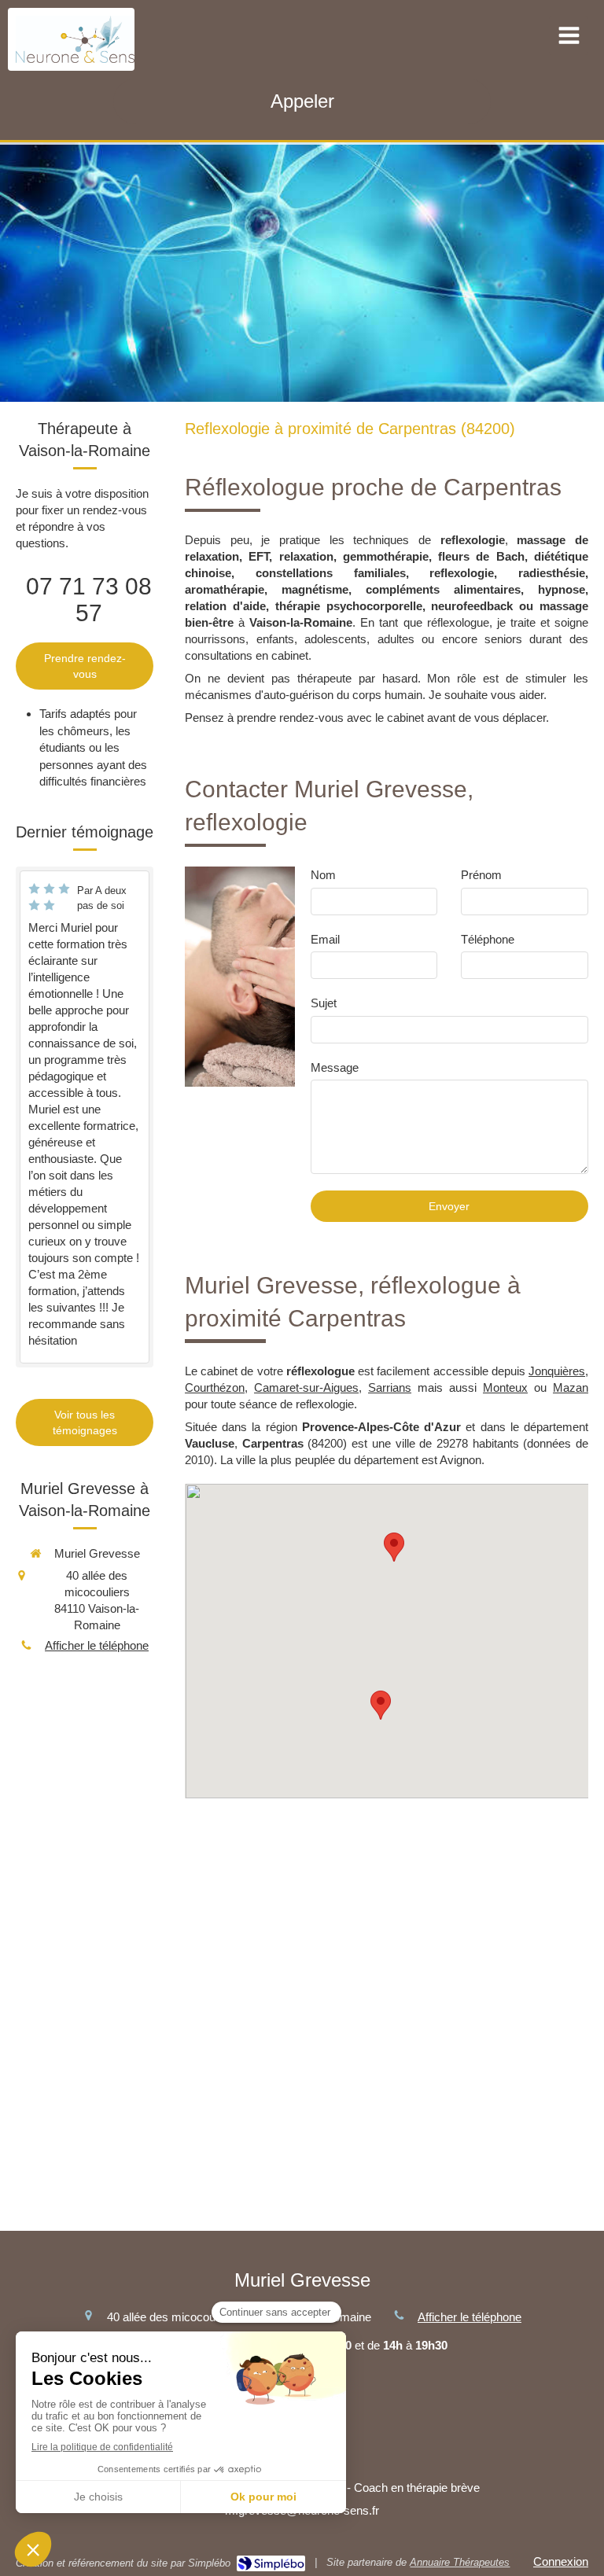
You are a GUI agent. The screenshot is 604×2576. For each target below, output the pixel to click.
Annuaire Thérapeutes (460, 2562)
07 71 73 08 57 (89, 600)
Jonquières (557, 1371)
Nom (323, 875)
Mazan (571, 1387)
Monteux (505, 1387)
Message (335, 1067)
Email (325, 939)
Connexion (561, 2561)
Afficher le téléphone (97, 1645)
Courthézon (215, 1387)
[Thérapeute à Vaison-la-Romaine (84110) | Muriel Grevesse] (75, 39)
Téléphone (488, 939)
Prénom (481, 875)
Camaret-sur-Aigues (306, 1387)
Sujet (324, 1003)
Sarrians (390, 1387)
